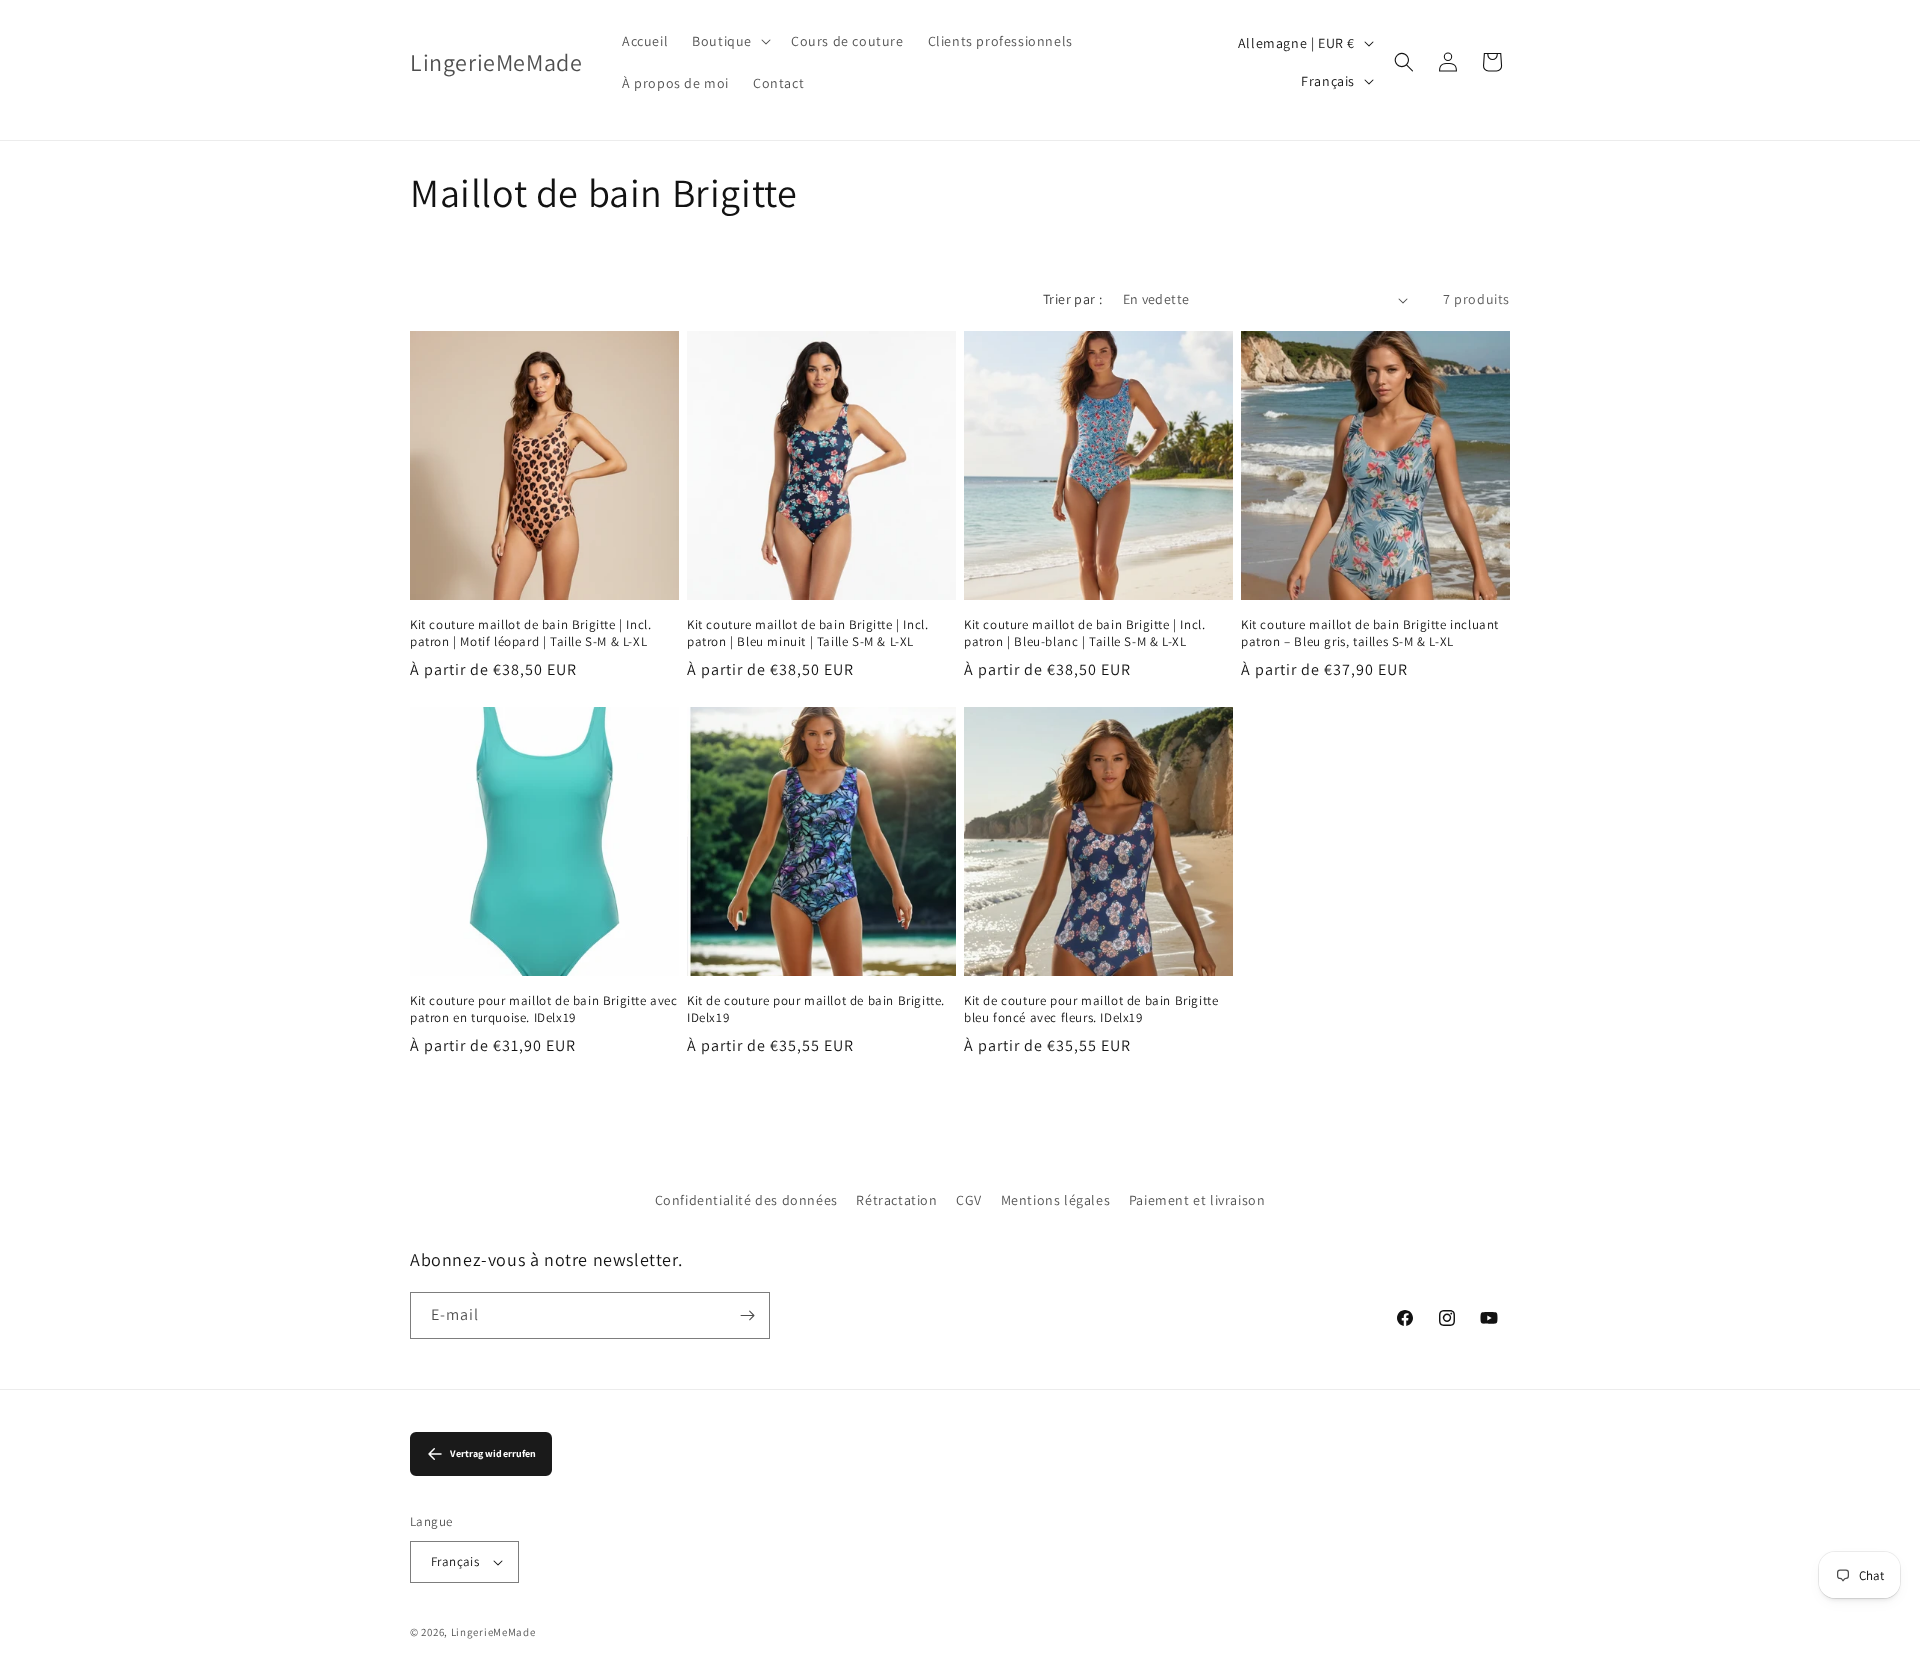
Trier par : (1072, 299)
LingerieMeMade (493, 1632)
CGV (969, 1200)
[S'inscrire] (747, 1315)
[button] (729, 41)
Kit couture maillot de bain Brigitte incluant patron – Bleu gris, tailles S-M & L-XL (1370, 633)
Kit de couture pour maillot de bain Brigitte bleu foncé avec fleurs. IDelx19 (1091, 1009)
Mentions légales (1056, 1200)
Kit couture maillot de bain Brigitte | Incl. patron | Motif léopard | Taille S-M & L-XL (530, 633)
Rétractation (896, 1200)
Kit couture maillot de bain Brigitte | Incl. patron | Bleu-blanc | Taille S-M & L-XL (1084, 633)
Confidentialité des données (746, 1200)
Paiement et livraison (1197, 1200)
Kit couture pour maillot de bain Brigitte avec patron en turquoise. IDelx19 (544, 1009)
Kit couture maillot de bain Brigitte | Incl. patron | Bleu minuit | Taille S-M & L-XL (807, 633)
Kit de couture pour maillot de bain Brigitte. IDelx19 (816, 1009)
